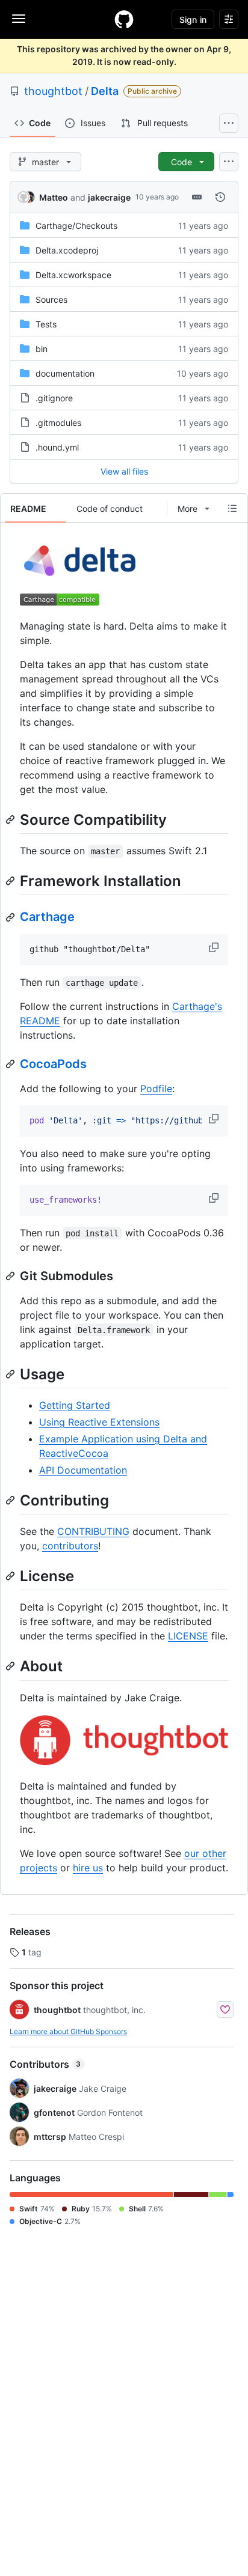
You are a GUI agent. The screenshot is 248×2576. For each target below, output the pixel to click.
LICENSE (188, 1636)
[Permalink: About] (11, 1666)
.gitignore (54, 398)
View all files (124, 471)
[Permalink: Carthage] (11, 917)
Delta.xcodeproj (67, 250)
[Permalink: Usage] (11, 1374)
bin (42, 349)
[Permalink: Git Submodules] (11, 1276)
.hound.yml (57, 447)
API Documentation (83, 1470)
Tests (46, 324)
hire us (88, 1868)
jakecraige (109, 197)
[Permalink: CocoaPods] (11, 1064)
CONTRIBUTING (93, 1531)
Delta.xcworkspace (73, 275)
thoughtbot (53, 91)
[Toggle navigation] (19, 19)
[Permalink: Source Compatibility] (11, 819)
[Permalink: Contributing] (11, 1500)
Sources (51, 299)
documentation (65, 373)
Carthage (47, 917)
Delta (105, 91)
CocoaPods (53, 1064)
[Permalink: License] (11, 1576)
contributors (70, 1546)
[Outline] (232, 508)
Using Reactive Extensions (99, 1422)
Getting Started (75, 1405)
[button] (215, 947)
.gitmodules (58, 423)
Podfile (156, 1089)
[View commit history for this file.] (220, 197)
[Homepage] (124, 19)
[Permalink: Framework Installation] (11, 881)
